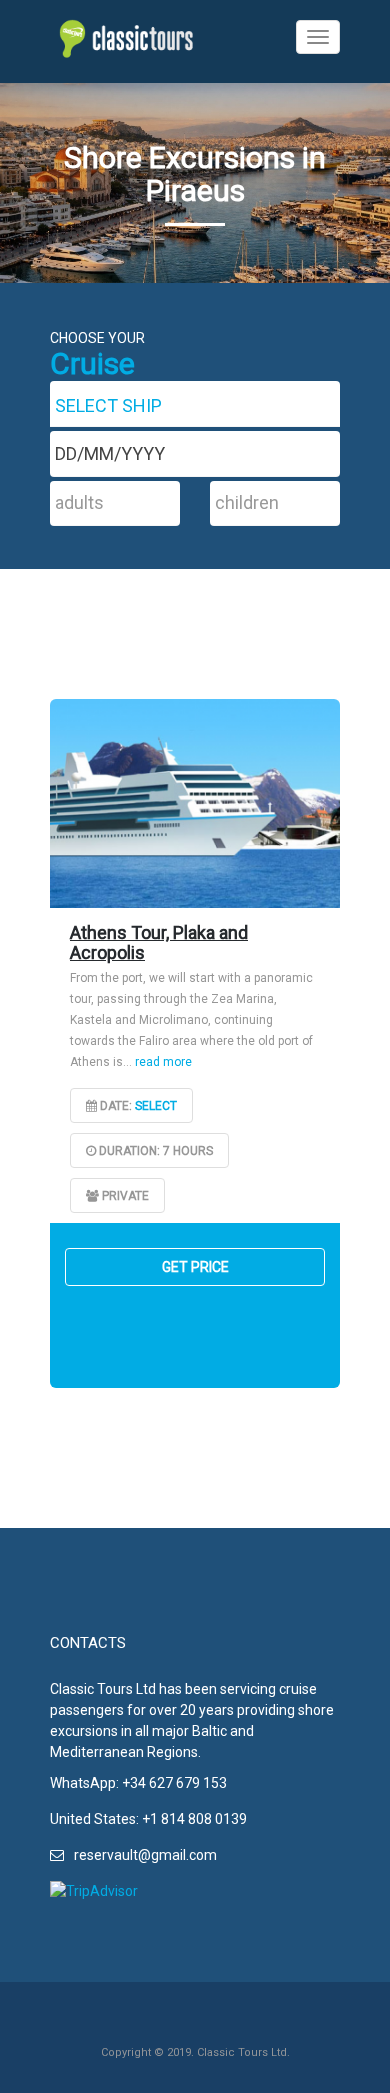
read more (163, 1062)
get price (195, 1267)
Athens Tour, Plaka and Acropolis (159, 942)
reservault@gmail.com (145, 1855)
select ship (108, 405)
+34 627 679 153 (174, 1783)
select (156, 1106)
